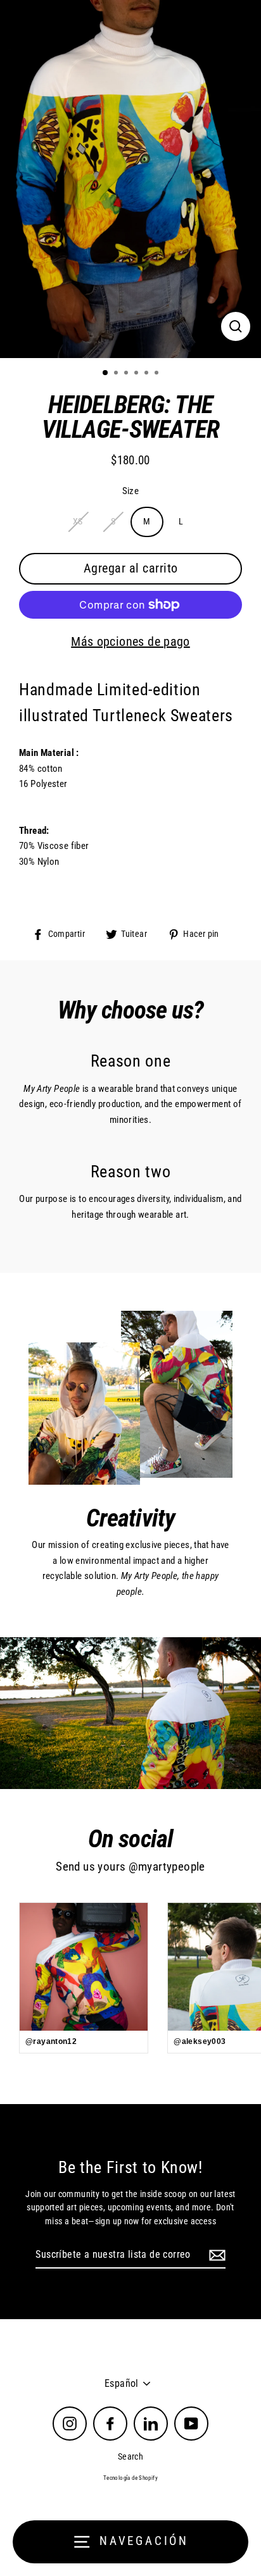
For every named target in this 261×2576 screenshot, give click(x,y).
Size (131, 491)
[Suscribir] (215, 2255)
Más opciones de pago (130, 641)
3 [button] (127, 374)
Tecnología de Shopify (130, 2478)
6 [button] (158, 374)
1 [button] (106, 373)
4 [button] (137, 374)
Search (130, 2456)
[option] (130, 179)
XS (78, 521)
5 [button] (148, 374)
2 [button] (117, 374)
